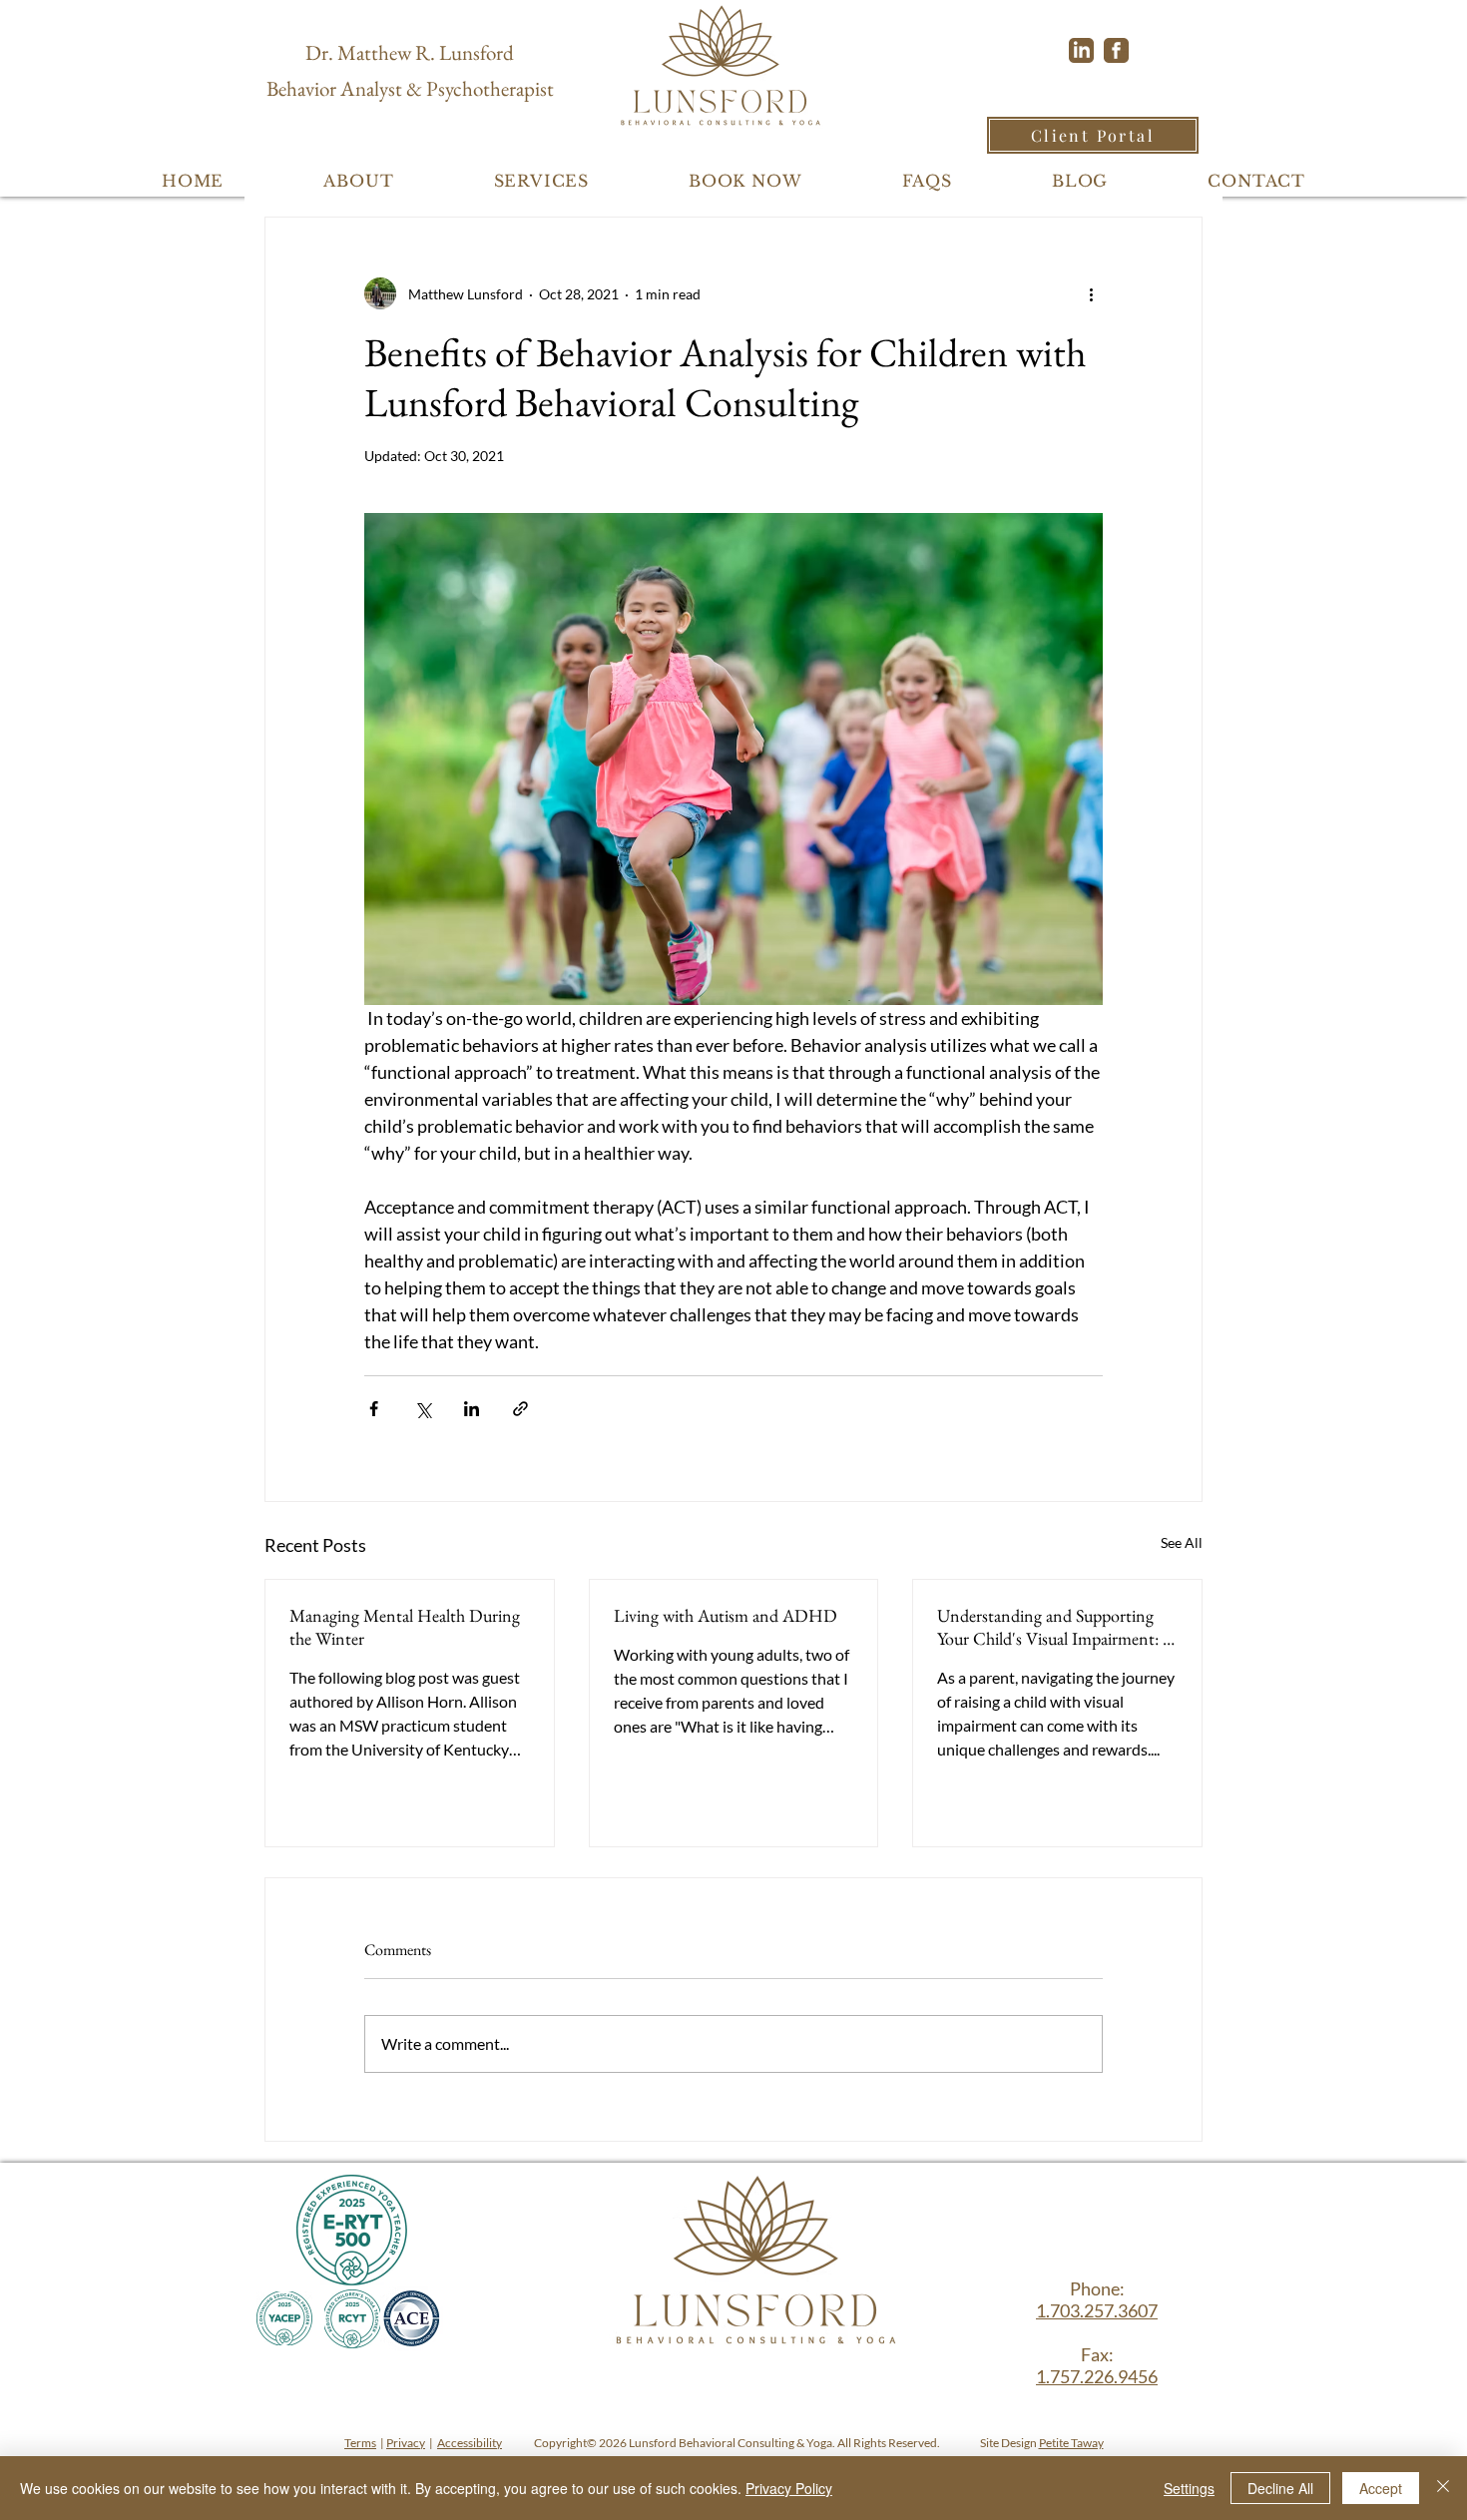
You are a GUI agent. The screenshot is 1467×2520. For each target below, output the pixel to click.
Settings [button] (1189, 2488)
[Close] (1443, 2488)
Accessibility (470, 2443)
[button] (358, 181)
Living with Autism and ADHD (726, 1615)
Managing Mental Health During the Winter (405, 1627)
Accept (1381, 2488)
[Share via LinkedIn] (472, 1409)
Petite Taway (1071, 2443)
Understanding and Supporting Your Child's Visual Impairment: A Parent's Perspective (1056, 1627)
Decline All (1280, 2488)
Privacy (406, 2443)
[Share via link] (520, 1409)
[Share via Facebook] (374, 1409)
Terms (360, 2443)
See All (1182, 1542)
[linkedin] (1081, 50)
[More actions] (1091, 293)
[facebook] (1116, 50)
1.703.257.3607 (1097, 2310)
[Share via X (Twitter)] (423, 1409)
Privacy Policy (789, 2488)
